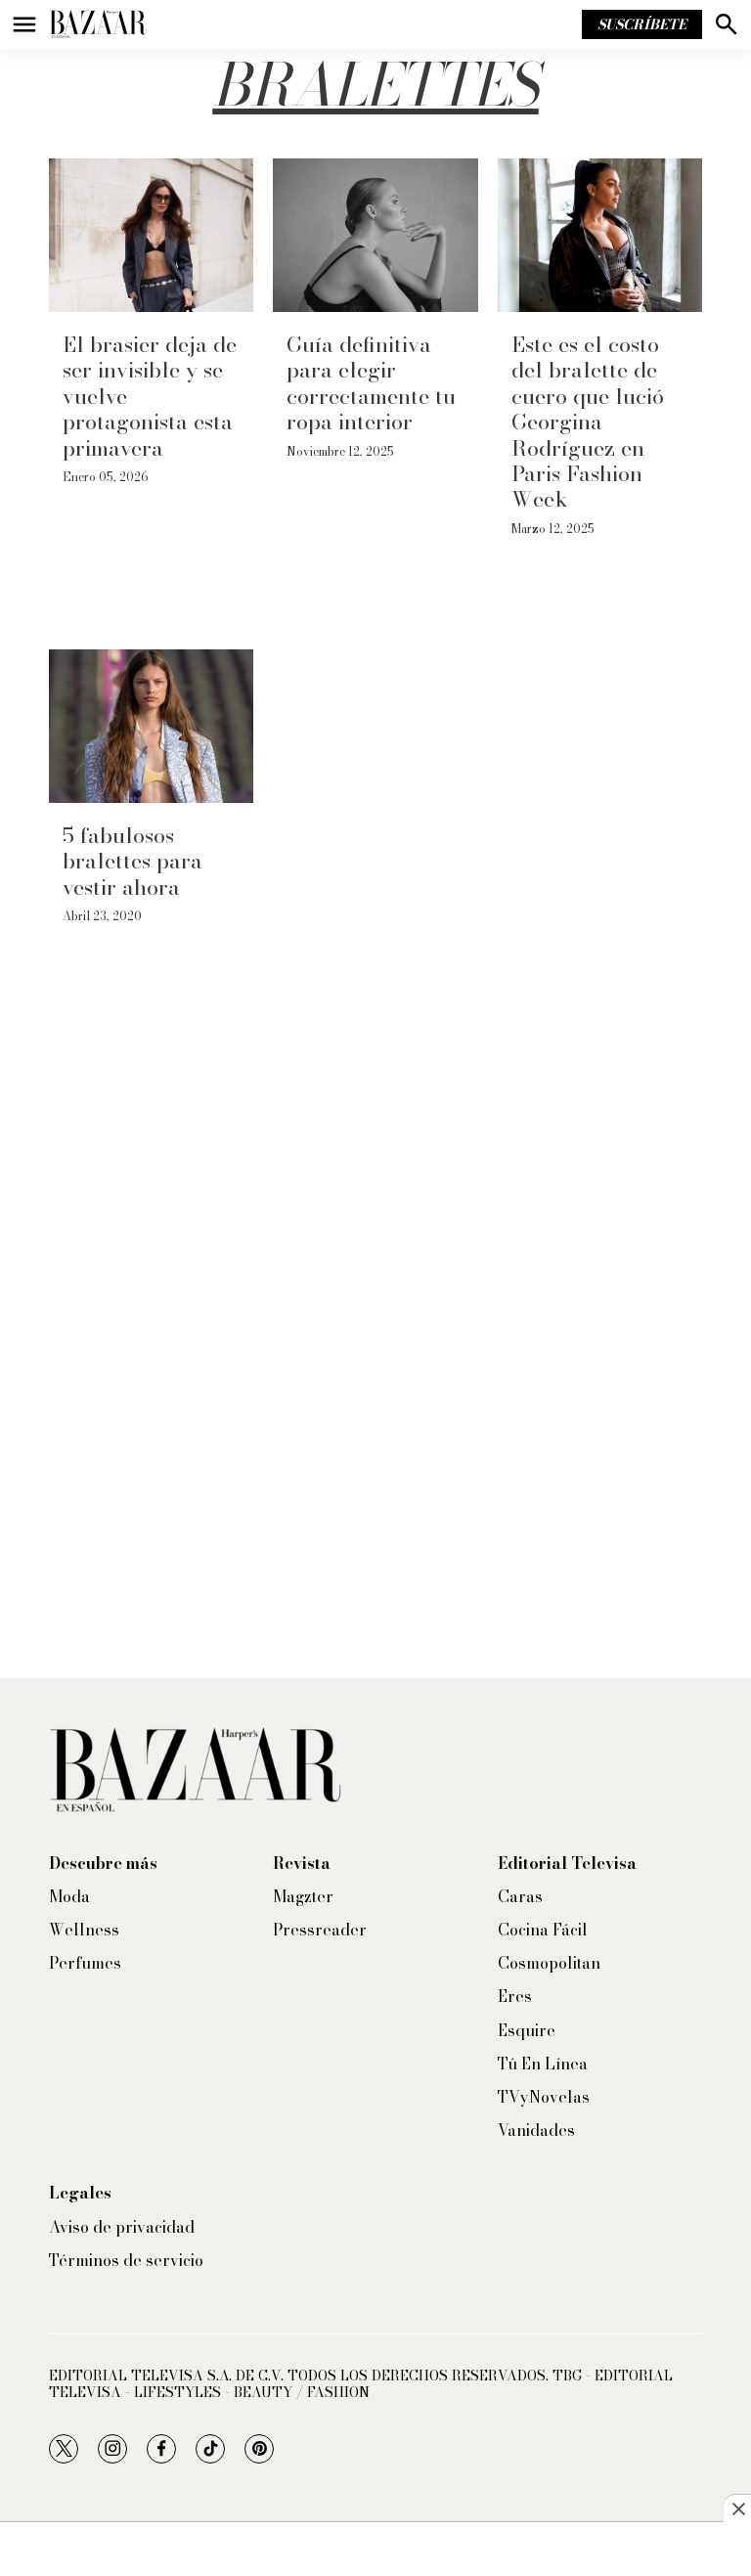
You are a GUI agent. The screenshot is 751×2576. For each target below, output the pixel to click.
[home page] (98, 24)
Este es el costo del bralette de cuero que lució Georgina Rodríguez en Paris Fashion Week (588, 422)
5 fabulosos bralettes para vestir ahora (133, 861)
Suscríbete (642, 24)
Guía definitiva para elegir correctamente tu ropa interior (371, 383)
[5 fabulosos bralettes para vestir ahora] (151, 726)
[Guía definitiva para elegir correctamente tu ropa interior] (375, 235)
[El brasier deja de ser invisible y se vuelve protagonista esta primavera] (151, 235)
